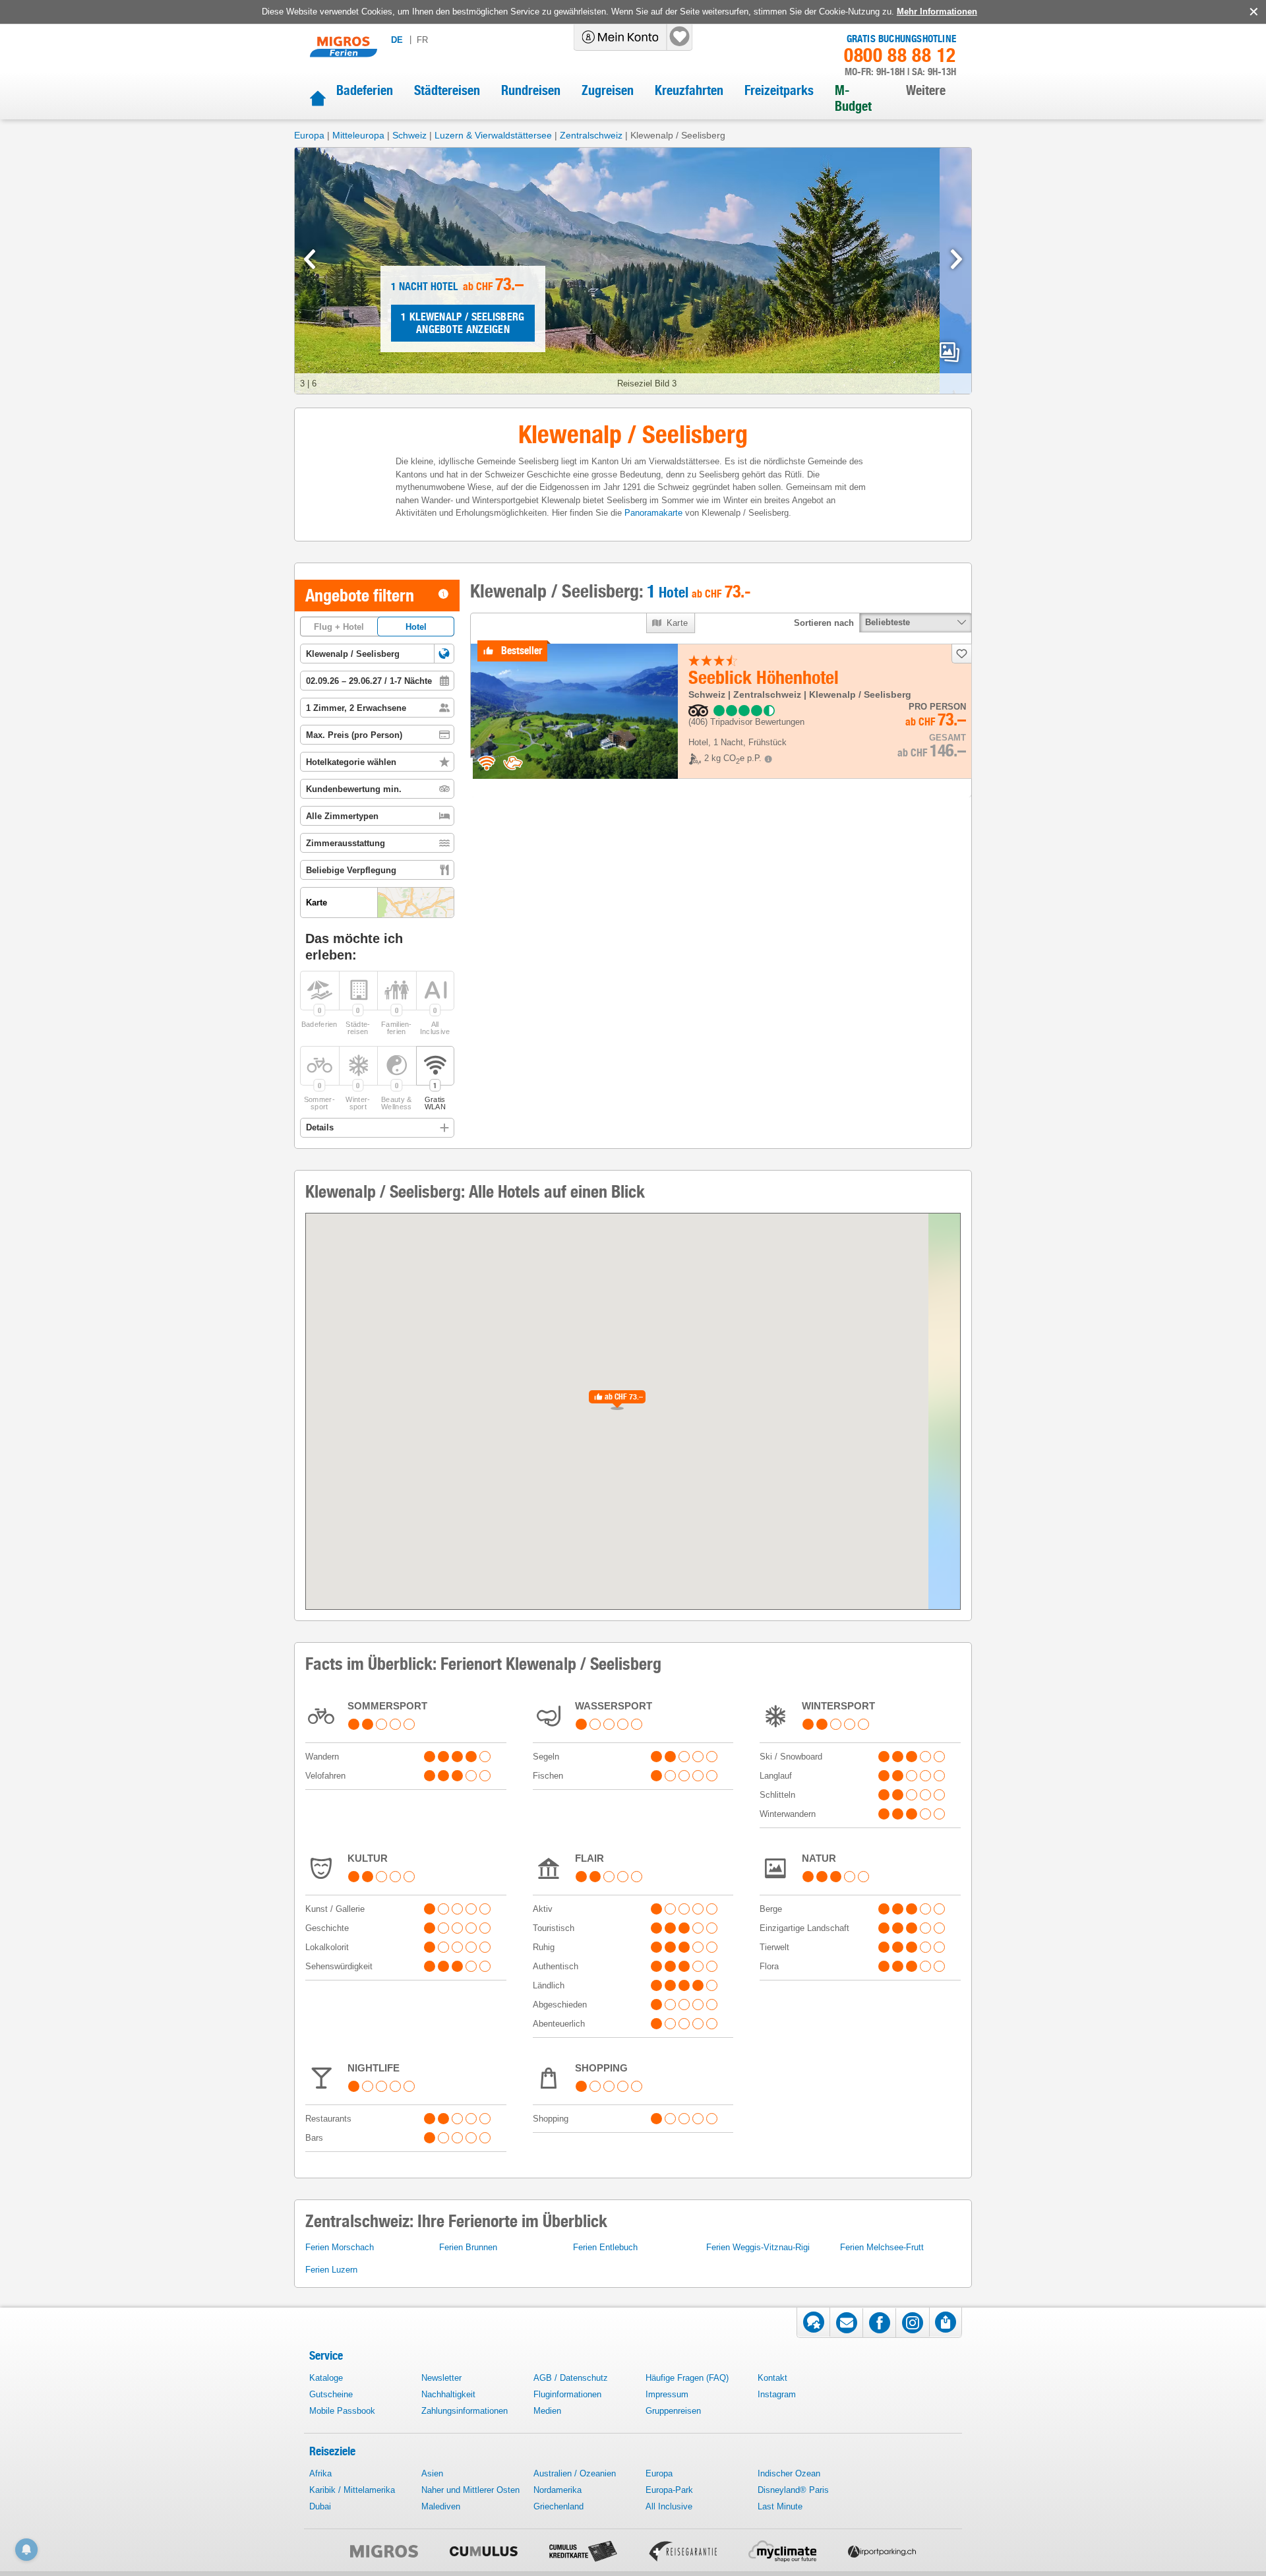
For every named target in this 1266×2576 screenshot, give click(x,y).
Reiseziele (332, 2451)
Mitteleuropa (358, 135)
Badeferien (365, 90)
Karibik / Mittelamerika (352, 2490)
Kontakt (772, 2378)
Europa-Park (669, 2490)
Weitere (926, 90)
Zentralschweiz (591, 135)
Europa (309, 135)
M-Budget (853, 98)
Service (326, 2355)
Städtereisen (447, 90)
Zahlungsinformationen (465, 2411)
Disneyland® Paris (793, 2490)
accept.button (1252, 12)
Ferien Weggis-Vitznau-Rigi (758, 2247)
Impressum (667, 2394)
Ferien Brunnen (468, 2247)
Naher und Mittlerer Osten (470, 2490)
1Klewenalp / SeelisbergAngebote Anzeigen (463, 323)
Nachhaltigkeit (448, 2394)
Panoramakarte (653, 513)
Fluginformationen (567, 2394)
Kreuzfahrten (689, 90)
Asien (432, 2473)
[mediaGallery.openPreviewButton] (633, 271)
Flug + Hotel (339, 627)
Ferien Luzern (331, 2270)
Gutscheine (331, 2394)
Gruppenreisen (673, 2411)
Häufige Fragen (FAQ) (687, 2378)
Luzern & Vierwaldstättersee (493, 135)
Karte (678, 623)
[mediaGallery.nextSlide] (956, 259)
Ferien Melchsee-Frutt (882, 2247)
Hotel (416, 627)
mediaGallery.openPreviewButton (950, 352)
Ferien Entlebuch (605, 2247)
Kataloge (326, 2378)
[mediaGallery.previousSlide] (310, 259)
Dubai (320, 2506)
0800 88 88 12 (900, 55)
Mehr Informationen (937, 12)
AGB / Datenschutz (571, 2378)
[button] (444, 654)
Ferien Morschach (340, 2247)
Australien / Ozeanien (575, 2473)
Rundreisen (531, 90)
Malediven (441, 2506)
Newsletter (441, 2378)
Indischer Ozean (789, 2473)
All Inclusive (669, 2506)
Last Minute (780, 2506)
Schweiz (409, 135)
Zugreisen (608, 90)
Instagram (777, 2394)
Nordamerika (558, 2490)
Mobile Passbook (342, 2411)
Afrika (320, 2473)
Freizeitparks (779, 90)
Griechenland (558, 2506)
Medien (547, 2411)
